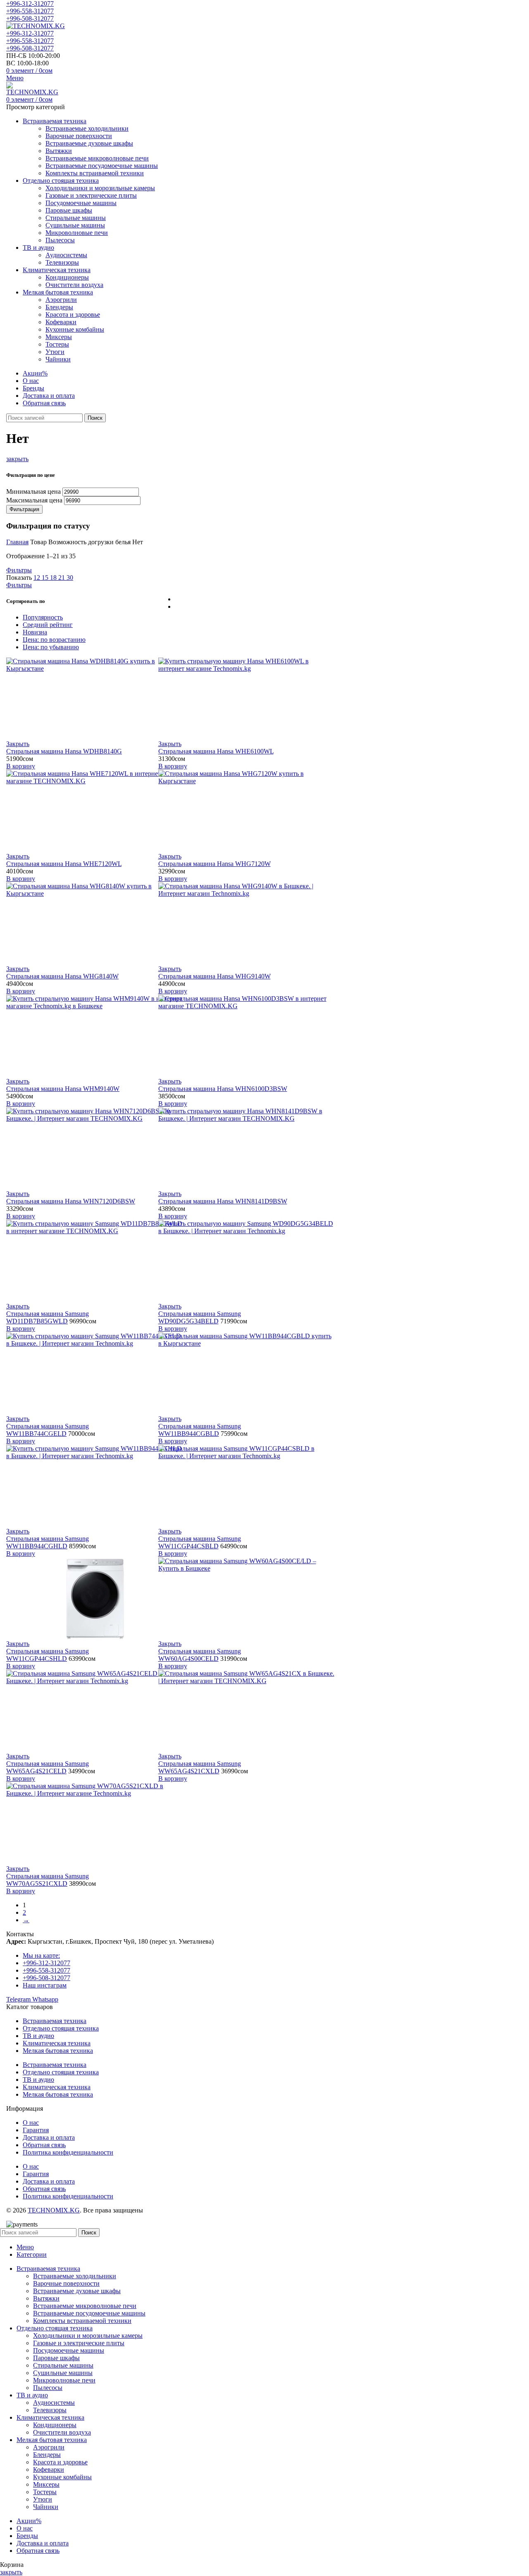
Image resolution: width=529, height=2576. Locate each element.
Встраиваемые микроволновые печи (97, 158)
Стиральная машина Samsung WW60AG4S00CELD (200, 1655)
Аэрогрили (61, 300)
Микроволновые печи (77, 233)
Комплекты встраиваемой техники (95, 173)
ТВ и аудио (38, 2036)
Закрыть (18, 744)
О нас (31, 2123)
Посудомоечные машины (81, 203)
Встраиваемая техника (55, 2021)
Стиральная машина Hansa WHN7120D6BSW (71, 1201)
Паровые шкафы (69, 210)
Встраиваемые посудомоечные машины (102, 166)
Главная (17, 542)
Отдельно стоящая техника (61, 2028)
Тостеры (57, 344)
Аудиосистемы (66, 255)
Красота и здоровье (73, 315)
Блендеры (59, 307)
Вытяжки (59, 151)
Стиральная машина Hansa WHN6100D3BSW (223, 1089)
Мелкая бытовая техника (58, 2051)
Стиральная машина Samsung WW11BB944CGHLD (48, 1542)
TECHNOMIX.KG (54, 2210)
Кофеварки (61, 322)
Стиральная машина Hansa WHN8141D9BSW (223, 1201)
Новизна (35, 632)
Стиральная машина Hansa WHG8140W (62, 976)
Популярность (43, 617)
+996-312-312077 (30, 4)
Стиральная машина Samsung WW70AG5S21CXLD (48, 1880)
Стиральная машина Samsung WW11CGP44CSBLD (200, 1542)
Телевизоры (62, 262)
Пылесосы (60, 240)
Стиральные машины (76, 218)
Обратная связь (44, 2145)
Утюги (55, 352)
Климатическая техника (57, 2043)
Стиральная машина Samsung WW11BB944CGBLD (200, 1430)
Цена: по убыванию (51, 647)
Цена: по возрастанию (54, 640)
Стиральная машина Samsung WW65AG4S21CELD (48, 1767)
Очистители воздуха (74, 285)
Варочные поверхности (79, 136)
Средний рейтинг (48, 625)
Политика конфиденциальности (68, 2152)
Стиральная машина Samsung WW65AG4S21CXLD (200, 1767)
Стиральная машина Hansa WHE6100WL (216, 751)
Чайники (58, 359)
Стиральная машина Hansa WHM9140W (63, 1089)
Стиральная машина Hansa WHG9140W (214, 976)
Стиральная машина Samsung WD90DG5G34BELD (200, 1317)
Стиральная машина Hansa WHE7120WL (64, 864)
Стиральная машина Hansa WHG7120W (214, 864)
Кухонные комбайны (75, 329)
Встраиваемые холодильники (87, 128)
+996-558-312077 (30, 11)
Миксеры (59, 337)
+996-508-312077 (30, 18)
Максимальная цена (34, 500)
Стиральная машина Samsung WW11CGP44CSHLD (48, 1655)
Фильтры (19, 570)
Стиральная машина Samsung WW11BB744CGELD (48, 1430)
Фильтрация (24, 509)
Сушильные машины (75, 225)
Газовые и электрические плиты (91, 195)
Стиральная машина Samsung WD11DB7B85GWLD (48, 1317)
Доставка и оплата (49, 2137)
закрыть (17, 459)
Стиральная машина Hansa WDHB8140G (64, 751)
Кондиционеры (67, 277)
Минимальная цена (33, 492)
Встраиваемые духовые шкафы (89, 143)
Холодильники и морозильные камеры (100, 188)
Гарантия (36, 2130)
